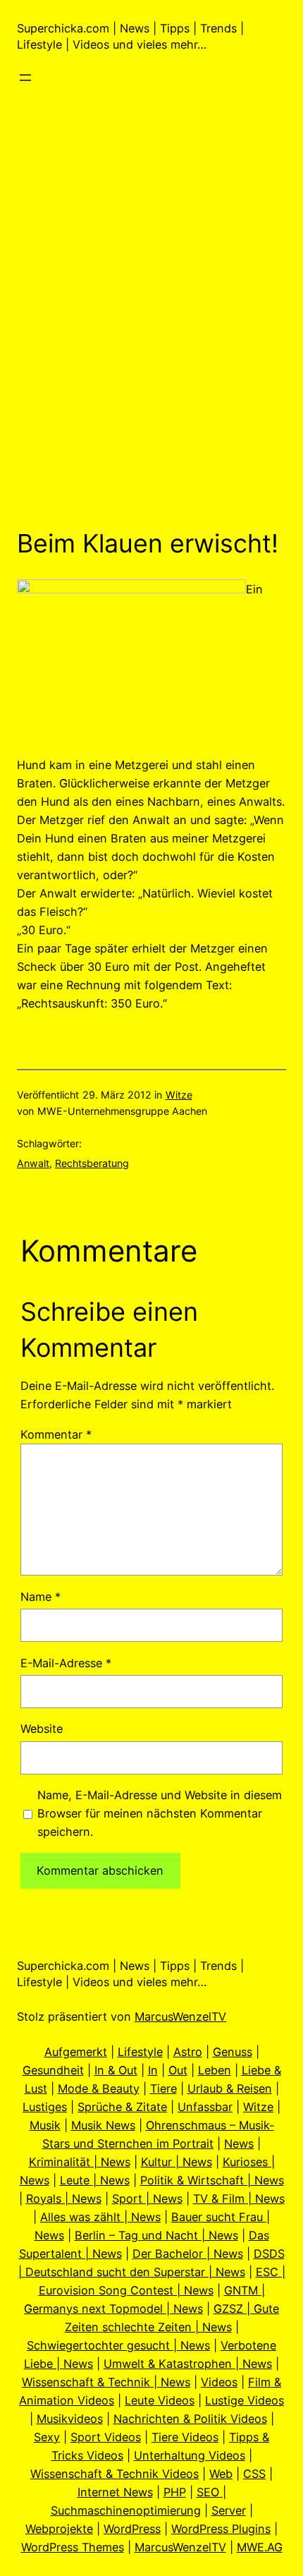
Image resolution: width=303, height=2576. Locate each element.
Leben (215, 2070)
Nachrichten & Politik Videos (190, 2419)
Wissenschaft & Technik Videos (115, 2474)
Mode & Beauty (99, 2088)
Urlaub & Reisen (230, 2088)
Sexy (47, 2437)
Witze (179, 1095)
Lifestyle (140, 2052)
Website (42, 1729)
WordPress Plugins (221, 2529)
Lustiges (45, 2107)
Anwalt (33, 1163)
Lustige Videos (245, 2400)
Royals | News (64, 2199)
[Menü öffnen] (25, 78)
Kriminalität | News (80, 2162)
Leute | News (95, 2180)
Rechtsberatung (92, 1163)
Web (221, 2474)
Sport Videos (106, 2437)
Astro (188, 2052)
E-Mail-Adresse (66, 1663)
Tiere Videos (185, 2437)
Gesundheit (53, 2070)
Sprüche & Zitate (122, 2107)
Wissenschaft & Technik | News (106, 2382)
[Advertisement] (151, 349)
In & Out (116, 2070)
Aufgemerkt (76, 2052)
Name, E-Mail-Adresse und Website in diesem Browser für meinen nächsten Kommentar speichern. (160, 1813)
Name (41, 1597)
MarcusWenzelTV (180, 2016)
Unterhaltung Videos (190, 2455)
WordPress (132, 2529)
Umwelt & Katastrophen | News (188, 2364)
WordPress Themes (73, 2547)
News (239, 2143)
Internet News (115, 2492)
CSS (254, 2474)
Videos (219, 2382)
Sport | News (147, 2199)
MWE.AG (260, 2547)
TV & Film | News (239, 2199)
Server (229, 2510)
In (153, 2070)
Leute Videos (160, 2400)
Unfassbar (205, 2107)
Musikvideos (70, 2419)
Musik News (103, 2125)
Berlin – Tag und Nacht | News (156, 2235)
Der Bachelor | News (188, 2254)
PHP (175, 2492)
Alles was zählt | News (100, 2217)
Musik (45, 2125)
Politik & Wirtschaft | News (212, 2180)
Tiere (163, 2088)
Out (178, 2070)
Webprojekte (59, 2529)
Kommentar (56, 1434)
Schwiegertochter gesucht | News (118, 2345)
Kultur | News (177, 2162)
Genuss (233, 2052)
